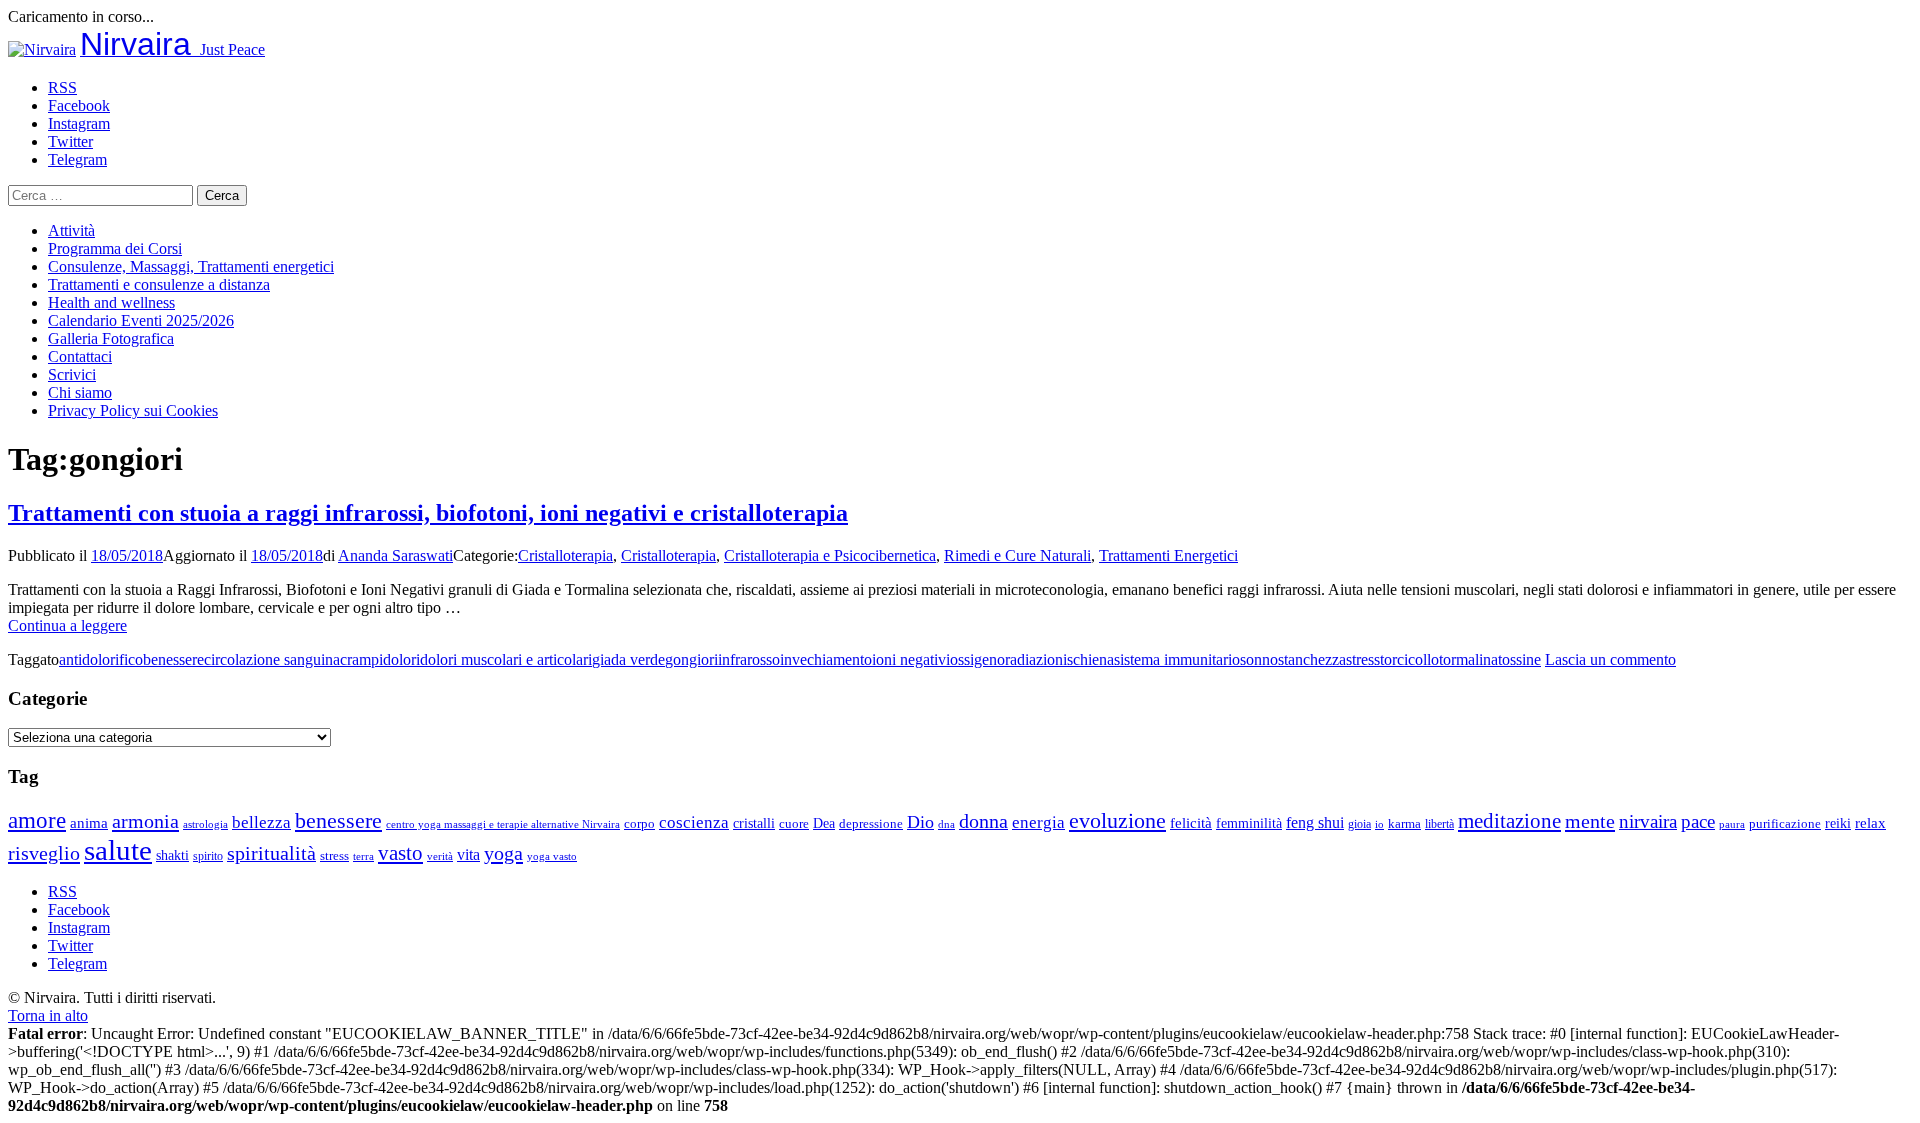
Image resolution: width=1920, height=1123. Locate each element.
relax (1870, 822)
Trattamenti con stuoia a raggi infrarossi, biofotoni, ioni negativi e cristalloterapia (428, 513)
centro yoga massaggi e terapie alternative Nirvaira (503, 824)
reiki (1838, 823)
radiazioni (1036, 659)
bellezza (261, 822)
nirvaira (1648, 821)
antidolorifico (101, 659)
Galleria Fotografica (111, 338)
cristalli (754, 823)
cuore (794, 824)
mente (1590, 821)
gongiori (691, 659)
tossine (1519, 659)
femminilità (1249, 823)
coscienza (694, 822)
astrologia (205, 824)
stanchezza (1312, 659)
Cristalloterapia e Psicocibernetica (830, 555)
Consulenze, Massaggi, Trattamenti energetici (191, 266)
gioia (1359, 824)
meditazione (1509, 821)
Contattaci (80, 356)
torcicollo (1409, 659)
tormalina (1468, 659)
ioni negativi (911, 659)
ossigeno (977, 659)
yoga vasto (552, 856)
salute (118, 850)
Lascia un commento (1610, 659)
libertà (1439, 824)
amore (37, 820)
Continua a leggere (67, 625)
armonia (145, 821)
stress (1363, 659)
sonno (1259, 659)
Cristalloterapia (565, 555)
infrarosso (749, 659)
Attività (71, 230)
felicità (1191, 822)
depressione (871, 824)
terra (363, 856)
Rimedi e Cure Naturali (1017, 555)
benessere (173, 659)
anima (89, 823)
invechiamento (826, 659)
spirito (208, 856)
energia (1038, 822)
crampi (361, 659)
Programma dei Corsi (115, 248)
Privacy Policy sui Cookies (133, 410)
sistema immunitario (1177, 659)
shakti (172, 855)
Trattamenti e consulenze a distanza (159, 284)
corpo (639, 823)
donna (983, 821)
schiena (1090, 659)
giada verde (628, 659)
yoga (503, 853)
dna (946, 824)
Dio (920, 822)
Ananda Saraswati (395, 555)
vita (468, 855)
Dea (824, 823)
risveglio (44, 853)
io (1379, 824)
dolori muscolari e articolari (506, 659)
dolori (401, 659)
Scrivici (72, 374)
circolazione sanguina (272, 659)
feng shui (1315, 822)
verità (440, 856)
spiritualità (271, 853)
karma (1404, 824)
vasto (400, 853)
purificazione (1785, 823)
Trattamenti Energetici (1168, 555)
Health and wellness (111, 302)
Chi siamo (80, 392)
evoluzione (1117, 820)
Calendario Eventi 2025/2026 (141, 320)
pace (1698, 821)
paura (1732, 824)
